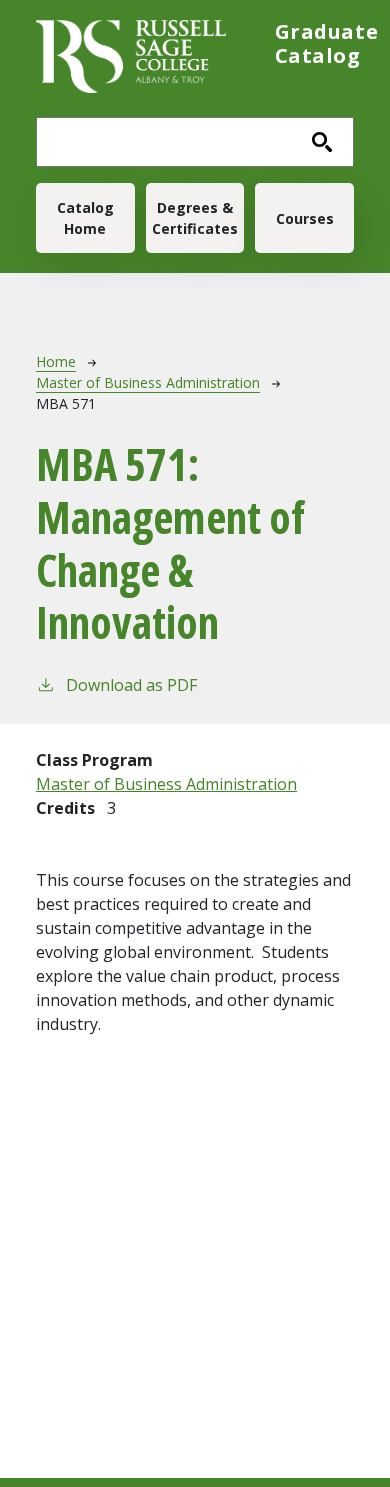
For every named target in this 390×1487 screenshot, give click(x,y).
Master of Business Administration (148, 382)
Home (56, 361)
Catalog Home (85, 218)
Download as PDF (131, 685)
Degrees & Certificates (195, 218)
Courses (305, 218)
